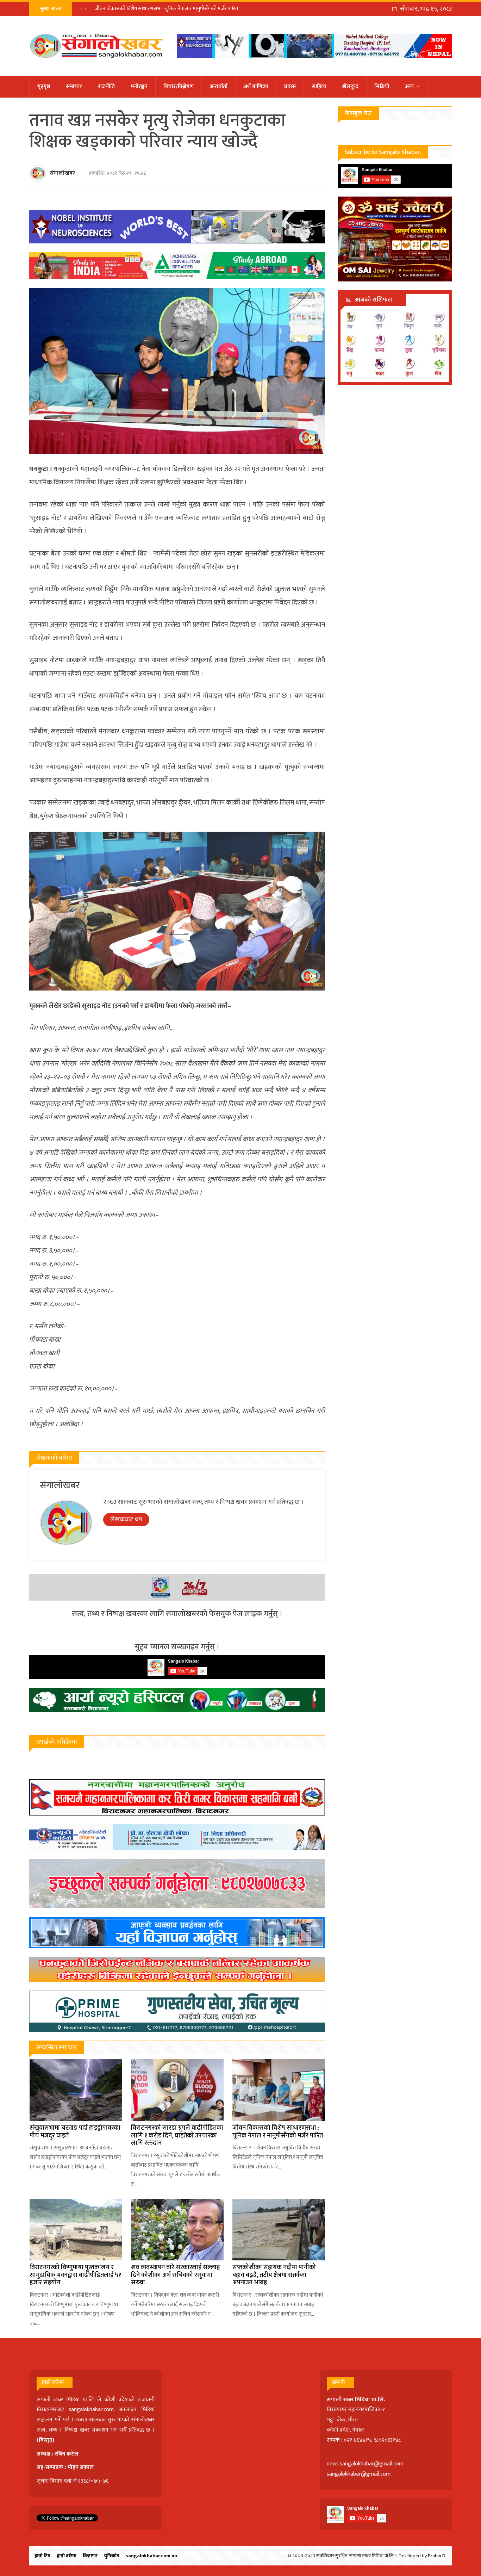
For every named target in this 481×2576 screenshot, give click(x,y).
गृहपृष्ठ (44, 86)
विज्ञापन (90, 2556)
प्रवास (290, 86)
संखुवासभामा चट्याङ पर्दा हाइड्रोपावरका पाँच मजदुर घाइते (75, 2132)
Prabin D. (437, 2556)
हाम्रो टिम (42, 2556)
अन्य (409, 86)
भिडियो (382, 86)
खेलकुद (350, 86)
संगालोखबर (62, 173)
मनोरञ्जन (139, 86)
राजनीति (106, 86)
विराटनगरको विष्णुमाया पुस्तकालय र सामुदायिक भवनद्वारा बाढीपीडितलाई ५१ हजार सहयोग (75, 2275)
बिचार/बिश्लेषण (179, 86)
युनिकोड (112, 2556)
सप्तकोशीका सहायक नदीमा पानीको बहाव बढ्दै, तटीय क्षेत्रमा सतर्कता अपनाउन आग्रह (274, 2275)
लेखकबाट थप (126, 1520)
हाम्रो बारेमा (67, 2556)
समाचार (74, 86)
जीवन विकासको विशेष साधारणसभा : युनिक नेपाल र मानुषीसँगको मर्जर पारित (167, 9)
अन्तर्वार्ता (218, 86)
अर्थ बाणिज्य (256, 86)
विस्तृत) (46, 2440)
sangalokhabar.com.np (151, 2556)
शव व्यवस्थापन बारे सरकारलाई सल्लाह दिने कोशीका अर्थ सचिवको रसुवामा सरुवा (175, 2275)
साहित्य (319, 86)
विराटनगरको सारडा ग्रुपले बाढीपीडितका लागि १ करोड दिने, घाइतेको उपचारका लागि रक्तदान (177, 2136)
